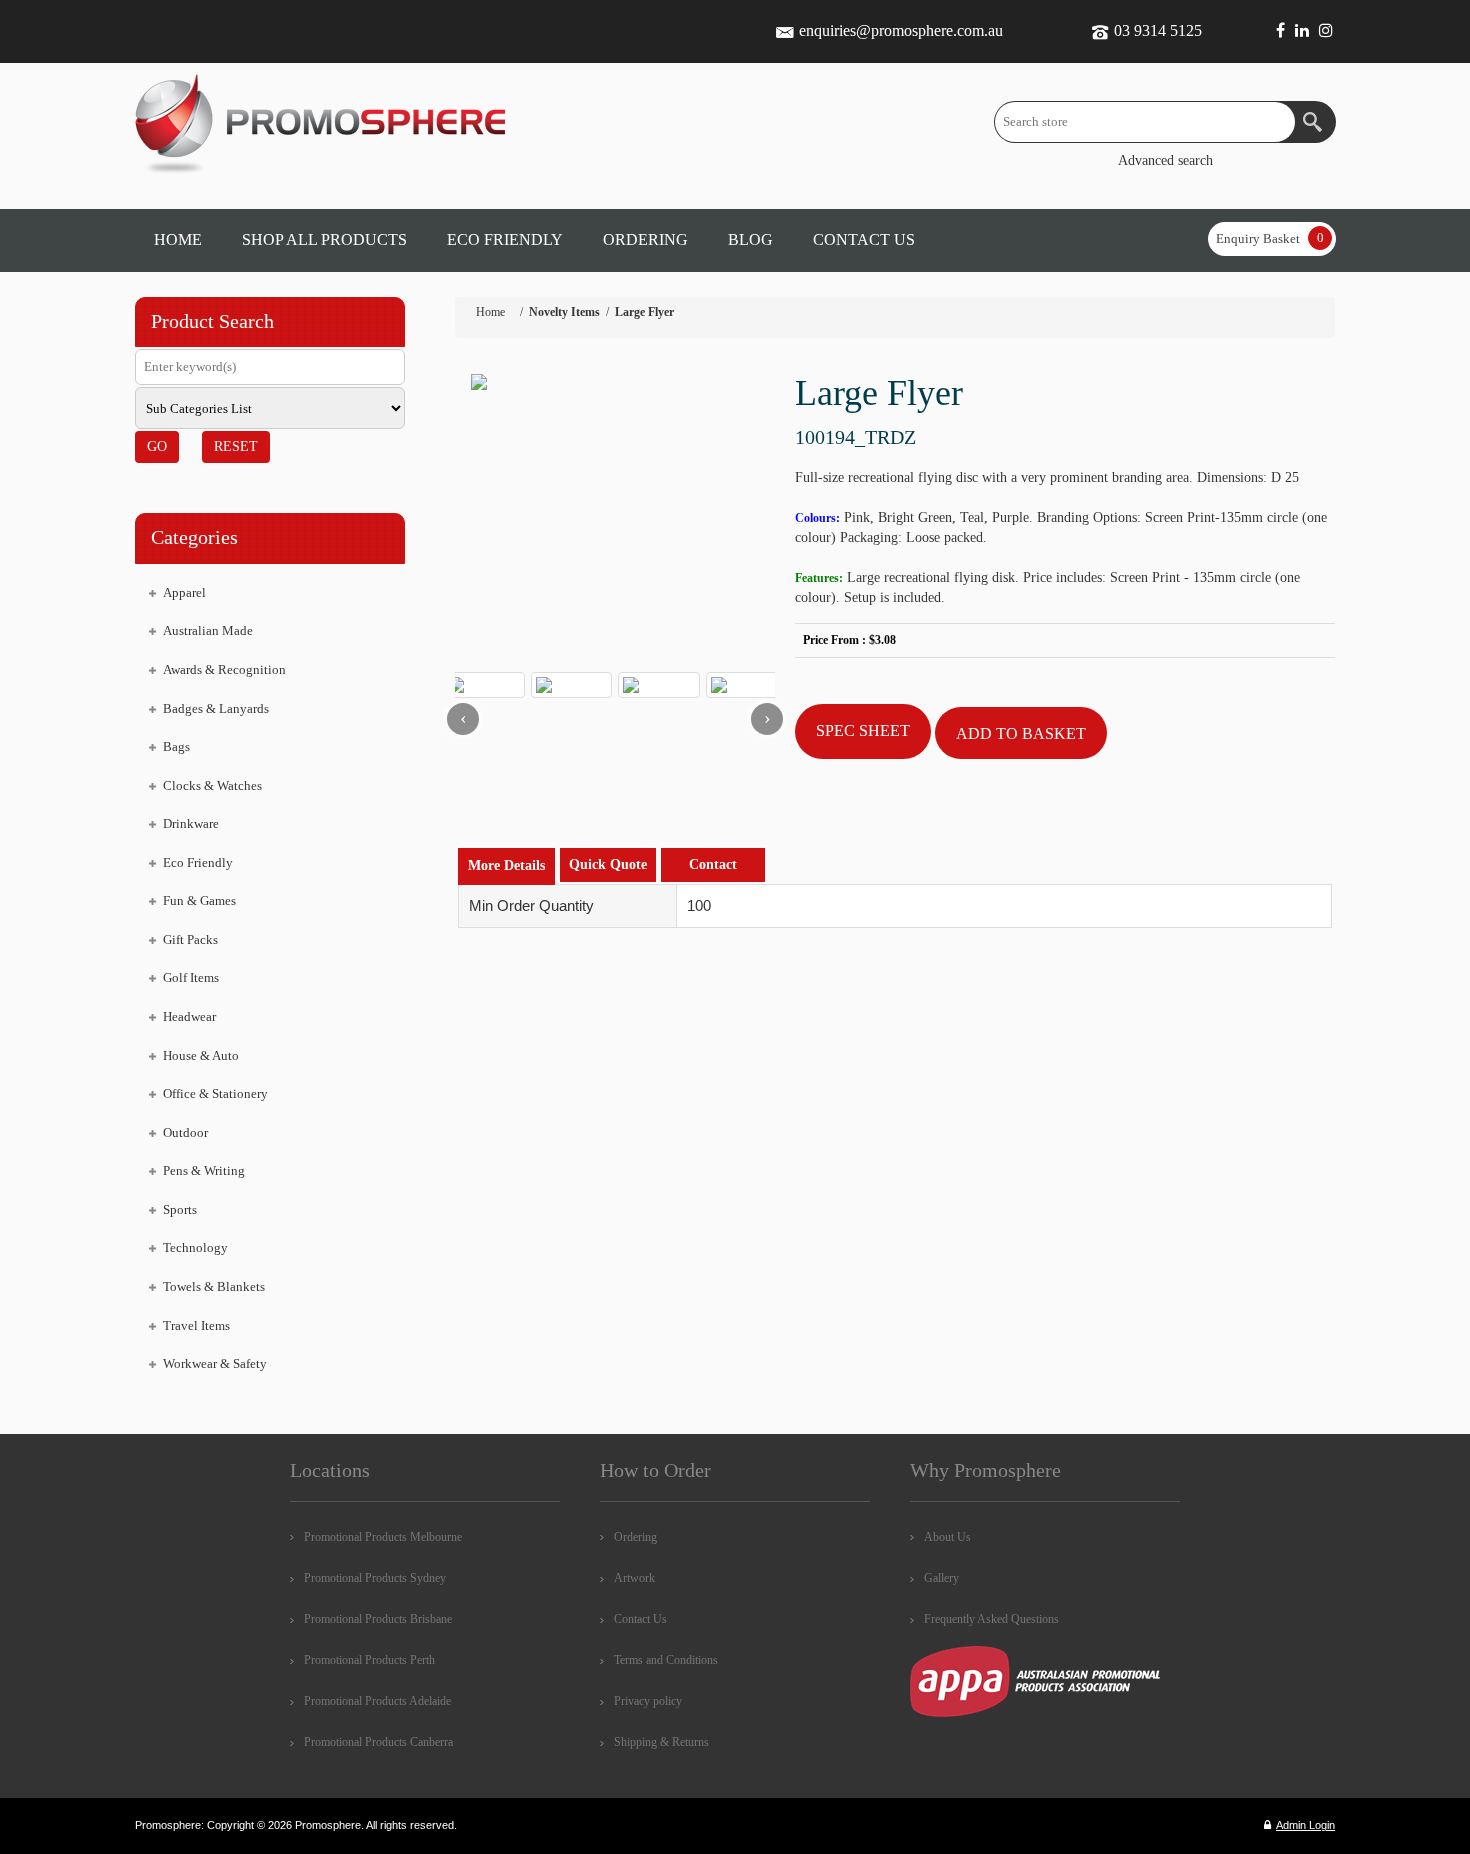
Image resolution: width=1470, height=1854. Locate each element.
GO (157, 446)
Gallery (941, 1578)
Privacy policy (648, 1701)
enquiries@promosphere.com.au (901, 30)
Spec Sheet (863, 730)
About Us (947, 1537)
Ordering (635, 1537)
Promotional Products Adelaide (377, 1701)
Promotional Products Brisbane (378, 1619)
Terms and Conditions (666, 1660)
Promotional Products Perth (369, 1660)
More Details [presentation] (506, 865)
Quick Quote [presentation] (608, 864)
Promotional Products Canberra (378, 1742)
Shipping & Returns (661, 1742)
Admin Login (1305, 1825)
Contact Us (640, 1619)
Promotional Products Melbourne (383, 1537)
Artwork (634, 1578)
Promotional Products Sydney (375, 1578)
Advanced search (1165, 160)
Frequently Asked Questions (991, 1619)
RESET (236, 446)
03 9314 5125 (1158, 30)
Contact (713, 864)
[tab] (506, 866)
